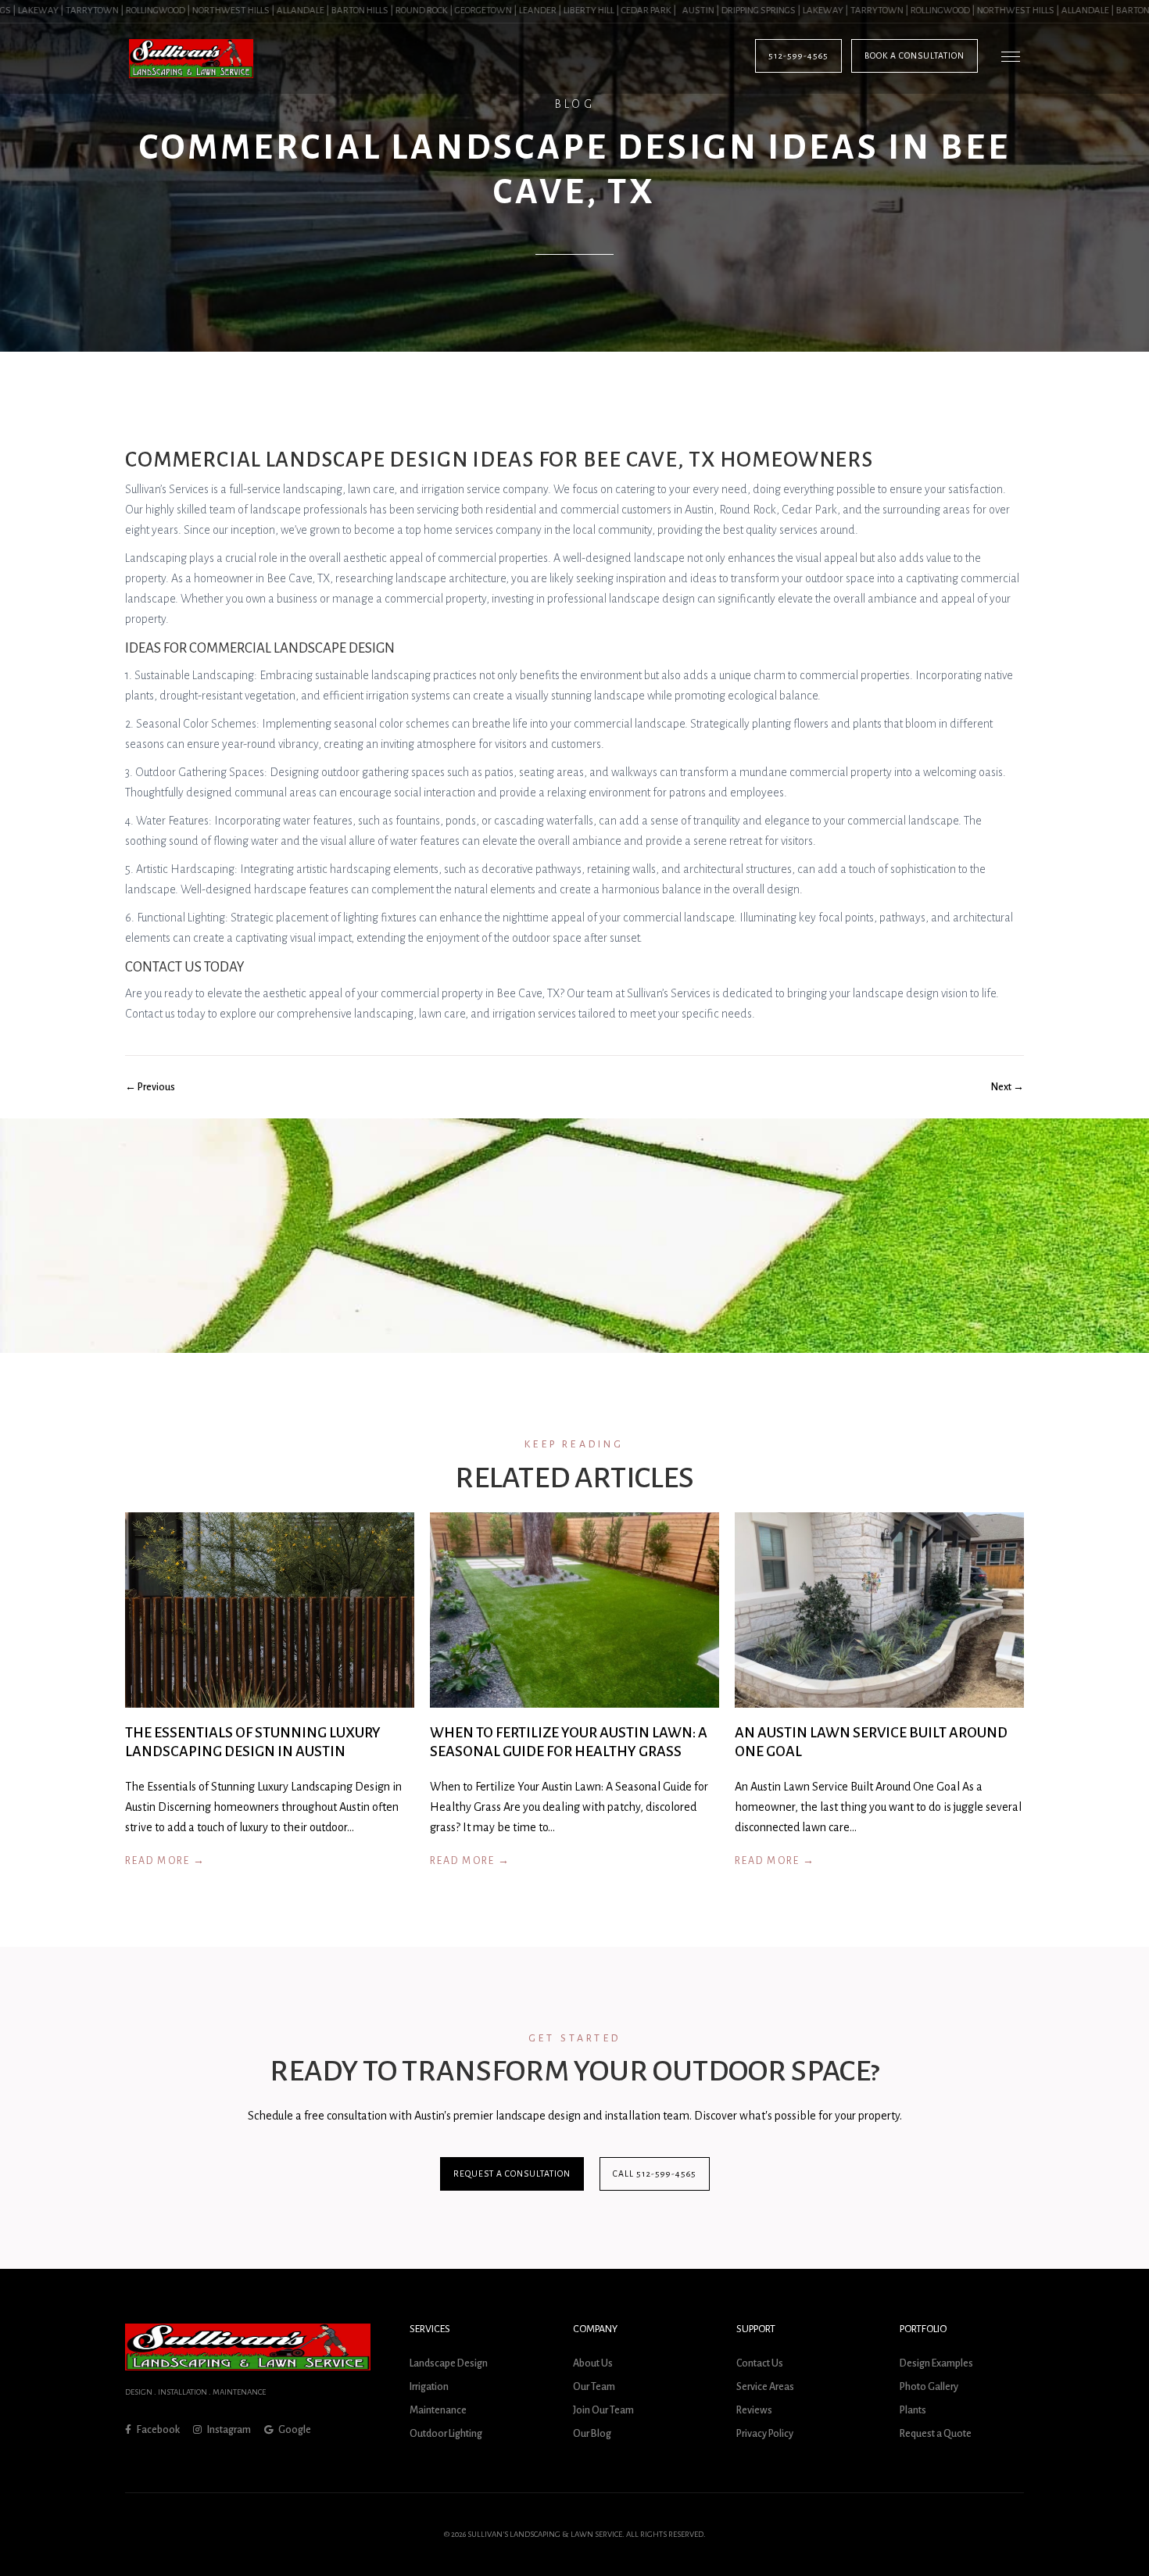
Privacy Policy (765, 2434)
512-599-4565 (798, 55)
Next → (1008, 1087)
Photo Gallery (929, 2387)
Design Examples (936, 2363)
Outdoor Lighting (446, 2434)
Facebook (157, 2430)
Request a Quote (936, 2434)
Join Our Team (603, 2410)
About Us (593, 2363)
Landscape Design (449, 2363)
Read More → (165, 1861)
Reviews (754, 2410)
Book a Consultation (915, 55)
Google (294, 2430)
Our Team (594, 2387)
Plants (913, 2410)
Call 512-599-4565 (655, 2173)
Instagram (228, 2430)
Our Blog (592, 2434)
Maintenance (438, 2410)
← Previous (150, 1087)
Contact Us (760, 2363)
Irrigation (429, 2387)
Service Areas (765, 2387)
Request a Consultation (512, 2173)
